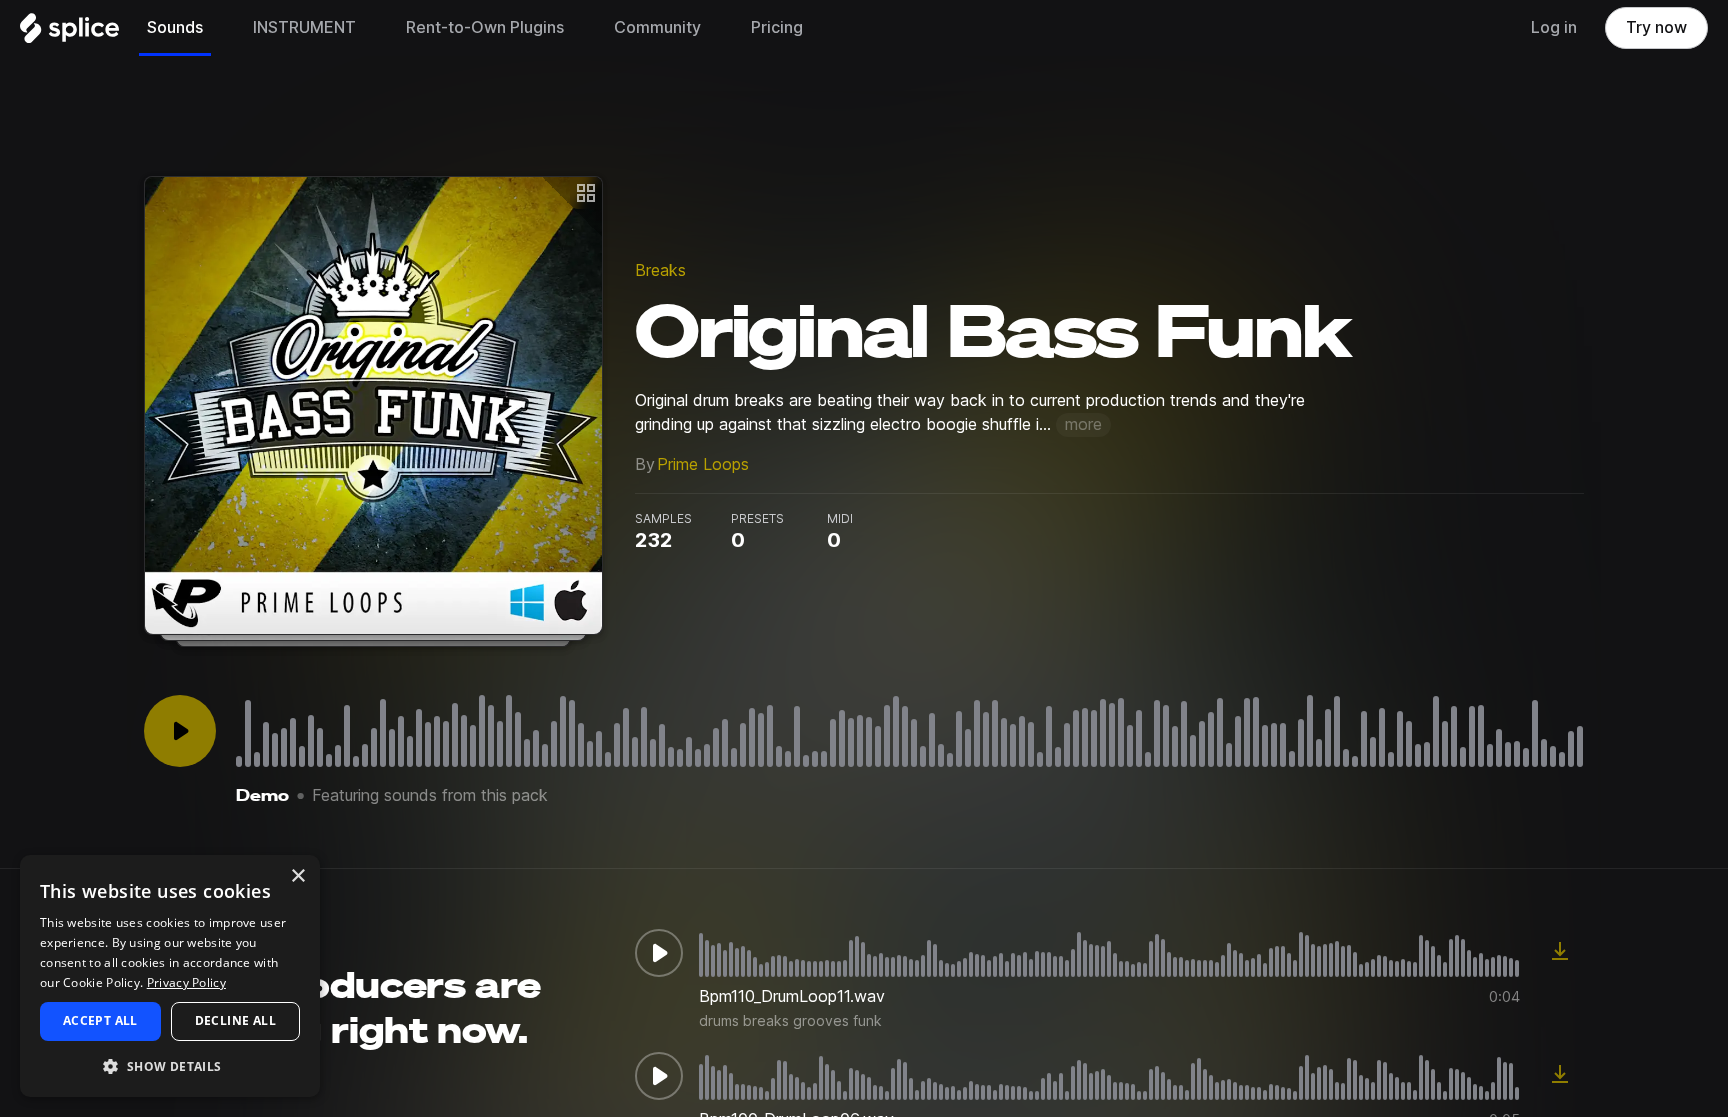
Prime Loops (703, 464)
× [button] (297, 876)
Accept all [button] (100, 1020)
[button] (170, 1065)
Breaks (660, 270)
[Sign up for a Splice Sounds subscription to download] (1560, 953)
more (1083, 424)
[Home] (69, 33)
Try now (1656, 27)
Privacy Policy (186, 982)
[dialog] (170, 976)
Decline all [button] (235, 1020)
